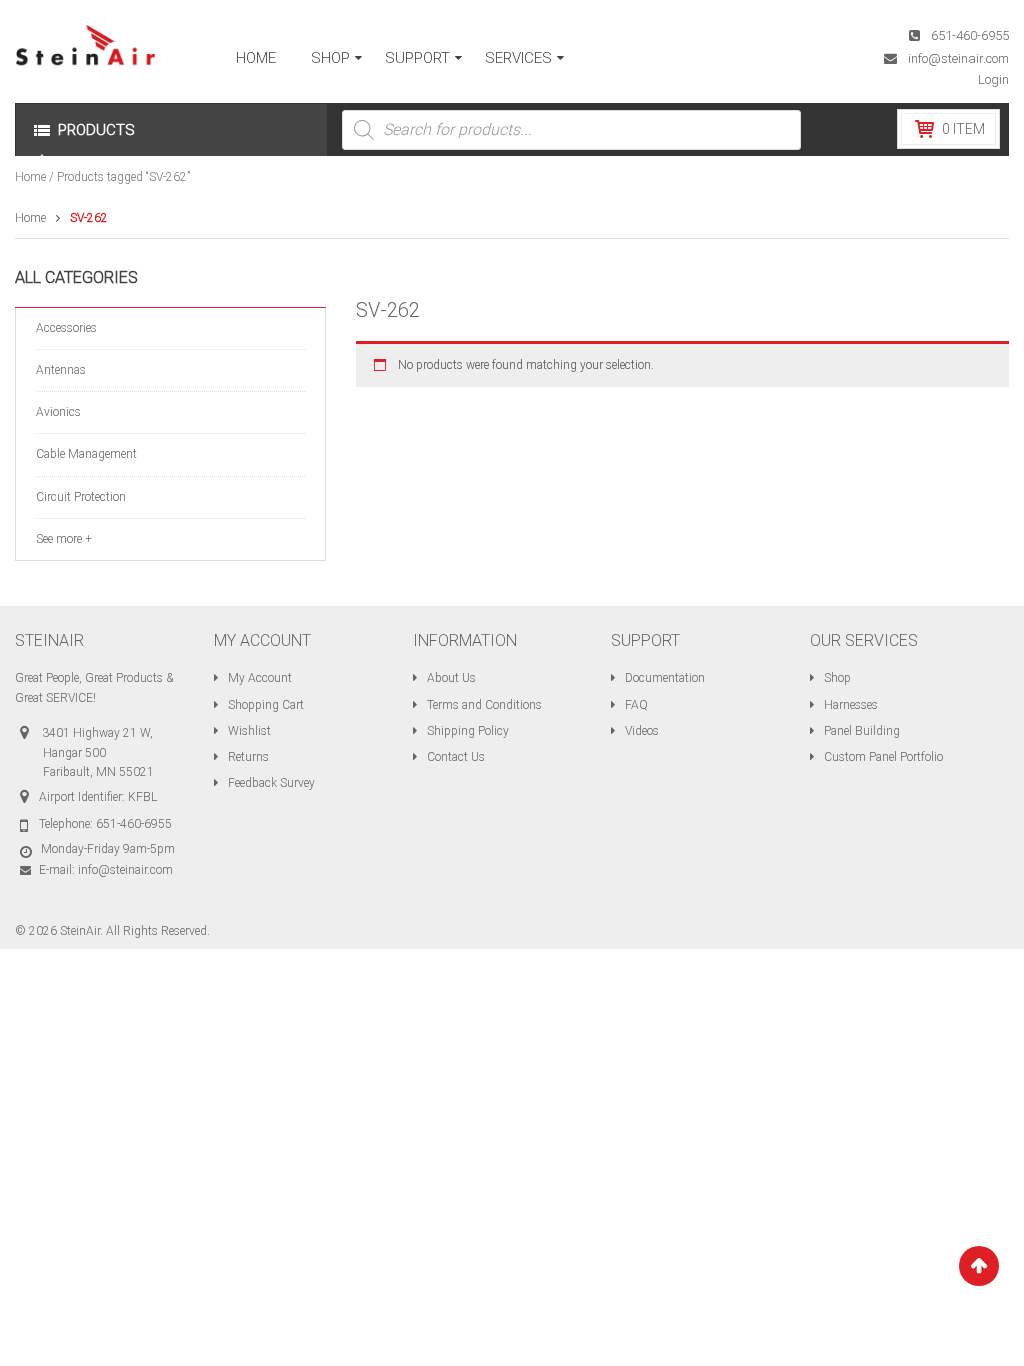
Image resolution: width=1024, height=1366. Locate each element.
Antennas (61, 370)
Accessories (66, 328)
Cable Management (86, 454)
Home (30, 177)
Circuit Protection (81, 497)
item (963, 129)
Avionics (58, 412)
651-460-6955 (970, 35)
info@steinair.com (958, 58)
